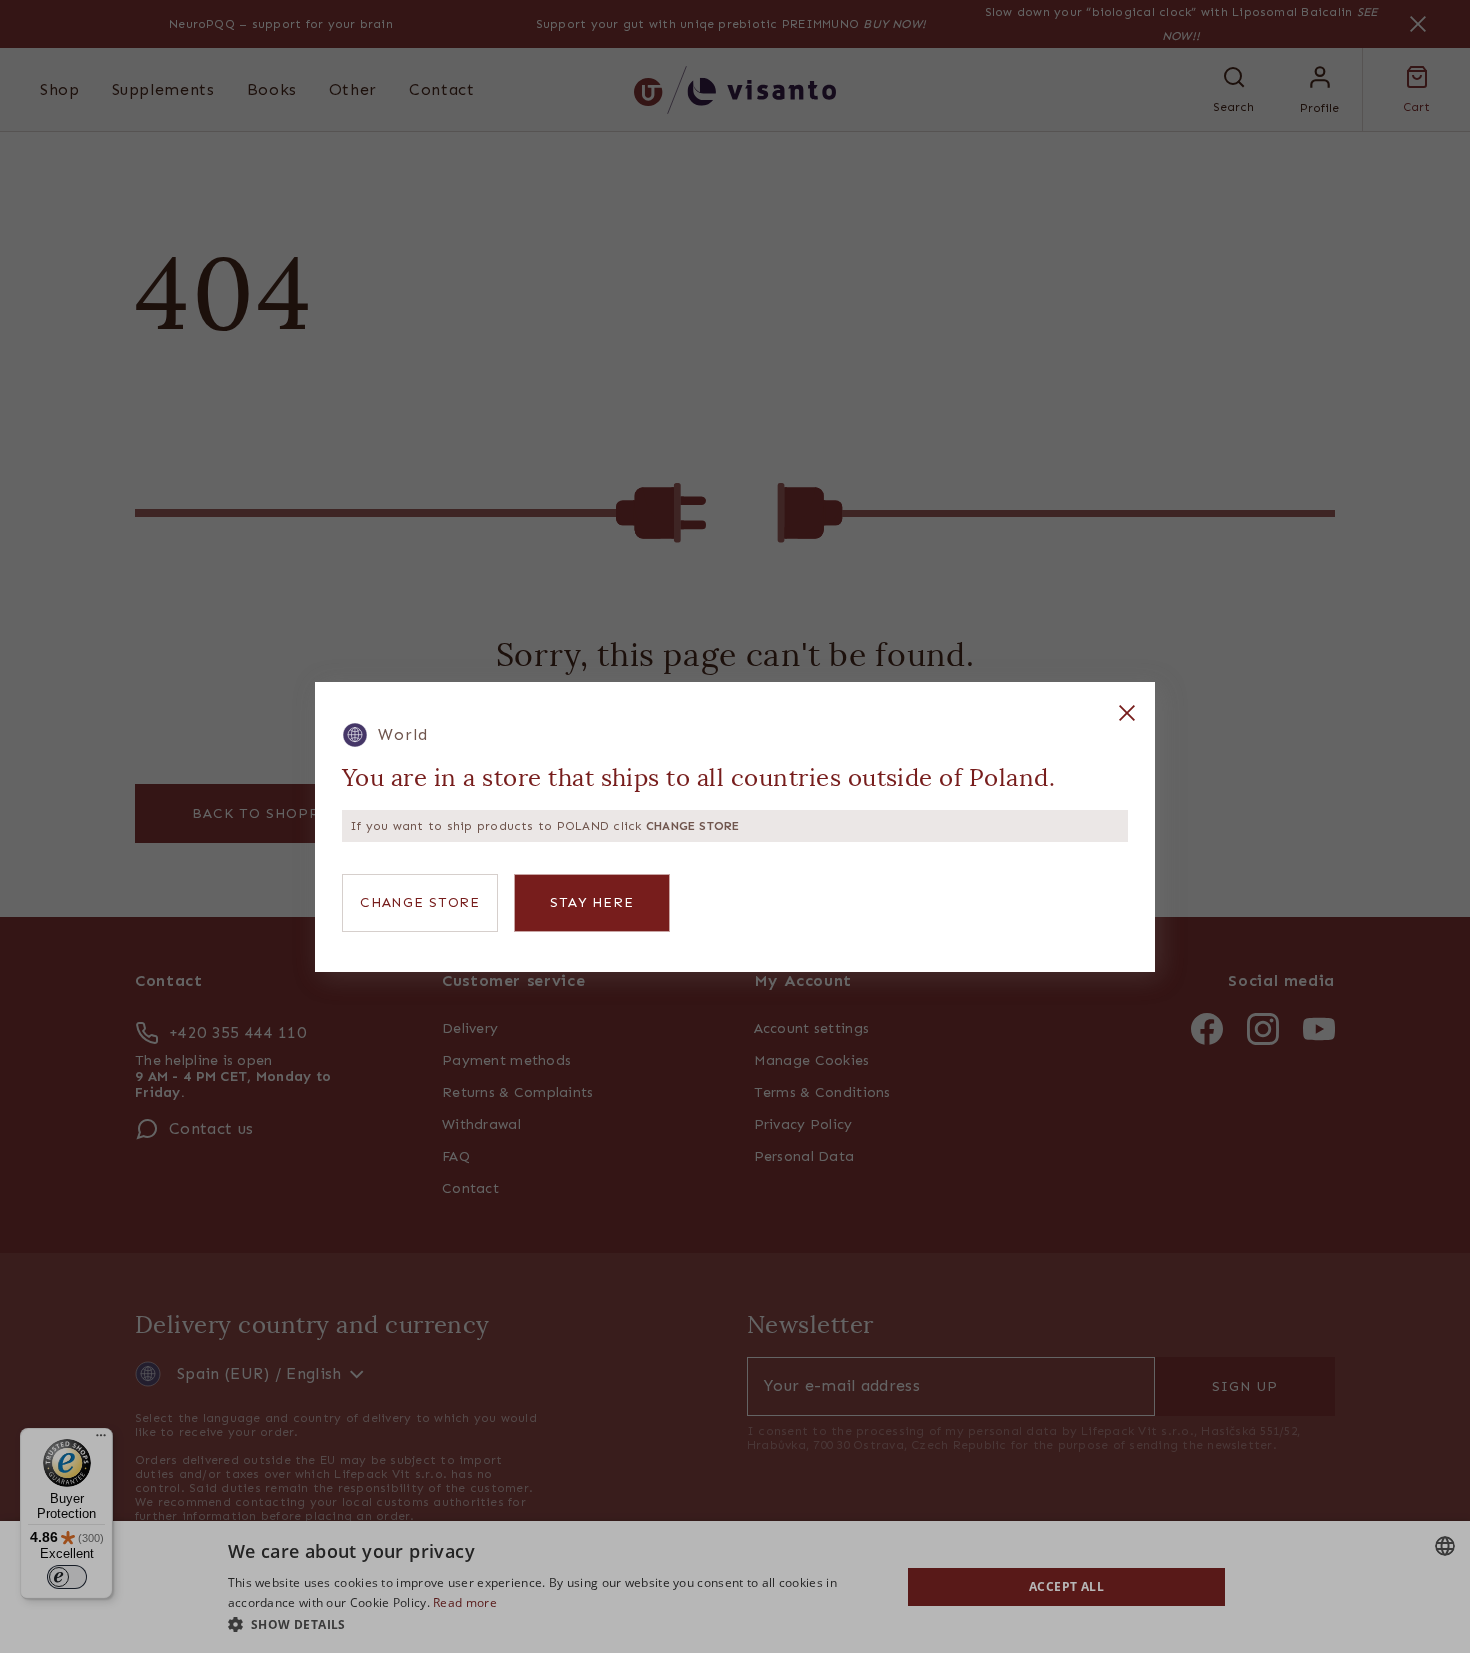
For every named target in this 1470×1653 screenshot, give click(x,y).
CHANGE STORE (420, 902)
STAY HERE (592, 902)
